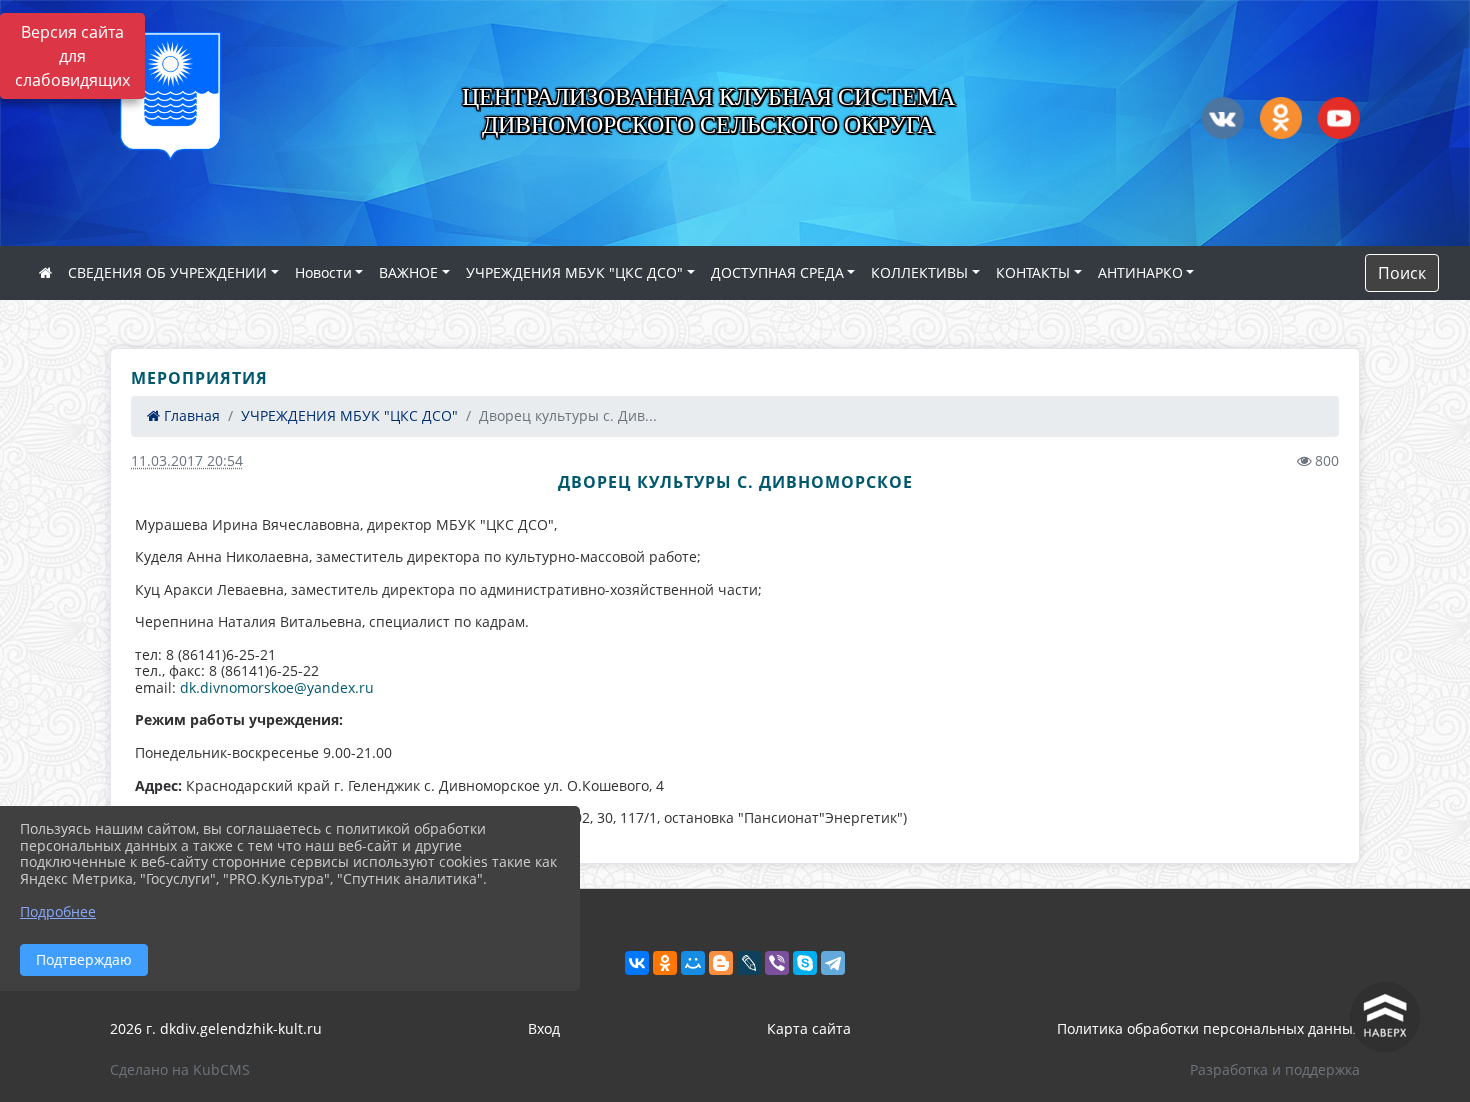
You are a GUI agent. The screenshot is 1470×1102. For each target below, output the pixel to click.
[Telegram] (833, 963)
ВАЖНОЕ (408, 272)
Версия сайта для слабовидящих (72, 56)
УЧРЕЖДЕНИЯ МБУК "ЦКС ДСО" (574, 272)
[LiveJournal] (749, 963)
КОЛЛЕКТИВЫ (919, 272)
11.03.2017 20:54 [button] (187, 460)
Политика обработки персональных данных (1208, 1028)
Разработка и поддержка (1275, 1069)
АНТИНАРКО (1140, 272)
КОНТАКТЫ (1033, 272)
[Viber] (777, 963)
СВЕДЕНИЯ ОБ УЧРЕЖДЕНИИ (167, 272)
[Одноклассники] (665, 963)
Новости (323, 272)
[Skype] (805, 963)
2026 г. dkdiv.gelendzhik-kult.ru (216, 1028)
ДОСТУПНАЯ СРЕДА (777, 272)
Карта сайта (809, 1028)
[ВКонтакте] (637, 963)
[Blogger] (721, 963)
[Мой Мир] (693, 963)
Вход (544, 1028)
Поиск (1402, 273)
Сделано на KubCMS (180, 1069)
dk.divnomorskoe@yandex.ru (277, 687)
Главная (190, 415)
